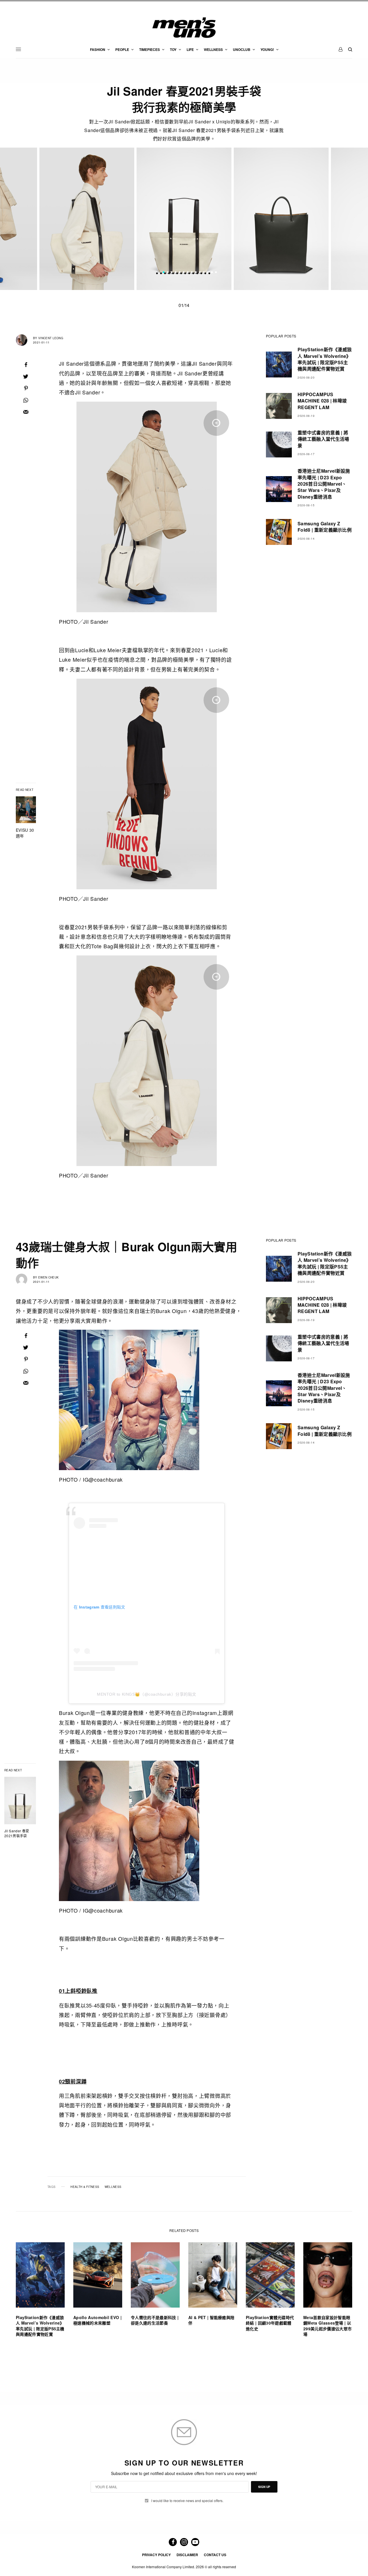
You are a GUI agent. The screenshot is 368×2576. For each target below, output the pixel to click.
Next (319, 219)
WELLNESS (113, 2187)
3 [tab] (172, 273)
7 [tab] (188, 273)
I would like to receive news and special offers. (187, 2501)
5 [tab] (180, 273)
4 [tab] (176, 273)
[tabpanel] (184, 219)
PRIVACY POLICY (156, 2555)
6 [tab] (184, 273)
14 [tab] (216, 273)
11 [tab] (204, 273)
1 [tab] (164, 273)
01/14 (184, 305)
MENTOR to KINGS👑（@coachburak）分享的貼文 (147, 1694)
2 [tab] (168, 273)
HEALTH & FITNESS (85, 2187)
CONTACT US (215, 2555)
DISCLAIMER (187, 2555)
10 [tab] (200, 273)
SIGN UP (264, 2487)
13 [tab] (212, 273)
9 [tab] (196, 273)
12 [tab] (208, 273)
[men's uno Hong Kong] (184, 28)
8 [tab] (192, 273)
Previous (49, 219)
